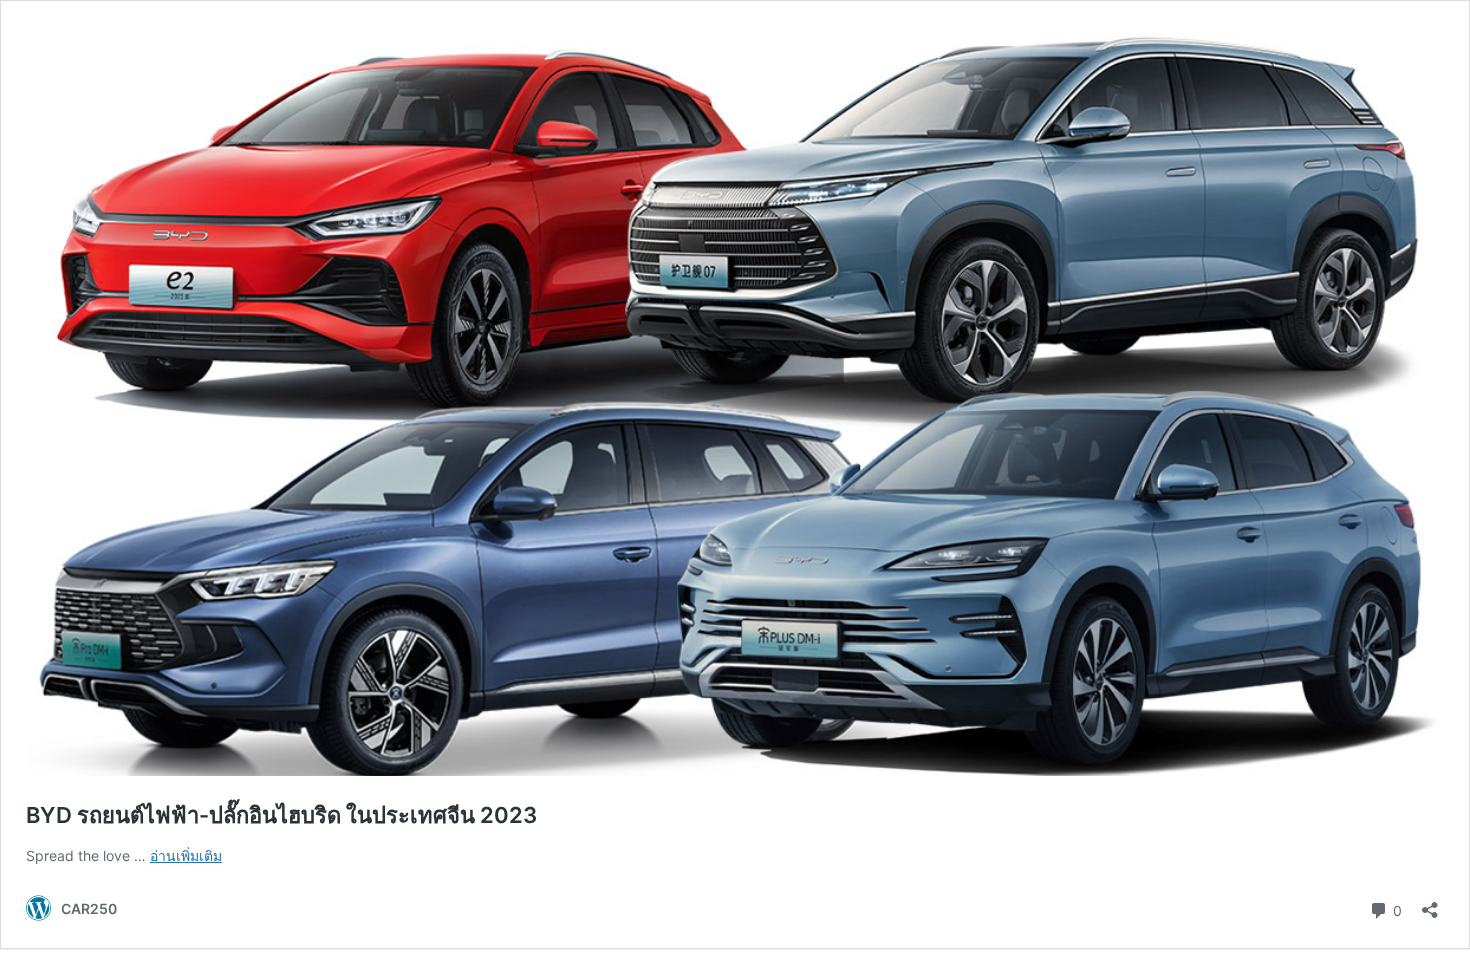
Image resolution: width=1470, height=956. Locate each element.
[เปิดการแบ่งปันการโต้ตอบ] (1430, 903)
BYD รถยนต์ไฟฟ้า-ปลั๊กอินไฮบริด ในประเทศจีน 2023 (281, 815)
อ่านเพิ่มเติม (186, 855)
